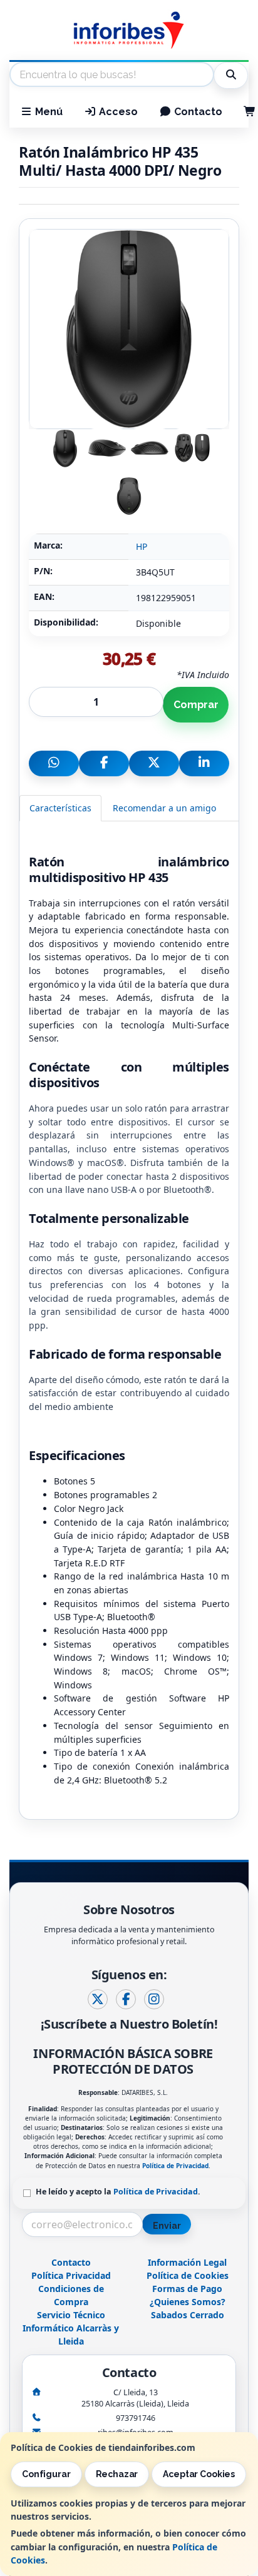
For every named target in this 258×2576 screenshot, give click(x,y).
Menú (48, 112)
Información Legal (187, 2262)
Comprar (196, 705)
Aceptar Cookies (199, 2474)
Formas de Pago (187, 2289)
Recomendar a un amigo (164, 808)
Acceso (117, 112)
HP (142, 546)
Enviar (167, 2226)
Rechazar (117, 2474)
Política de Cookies (188, 2275)
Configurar (46, 2474)
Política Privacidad (71, 2275)
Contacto (197, 112)
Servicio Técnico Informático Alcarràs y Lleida (71, 2328)
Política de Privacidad (175, 2166)
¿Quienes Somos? (188, 2302)
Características (60, 808)
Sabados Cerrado (188, 2315)
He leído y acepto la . (118, 2192)
